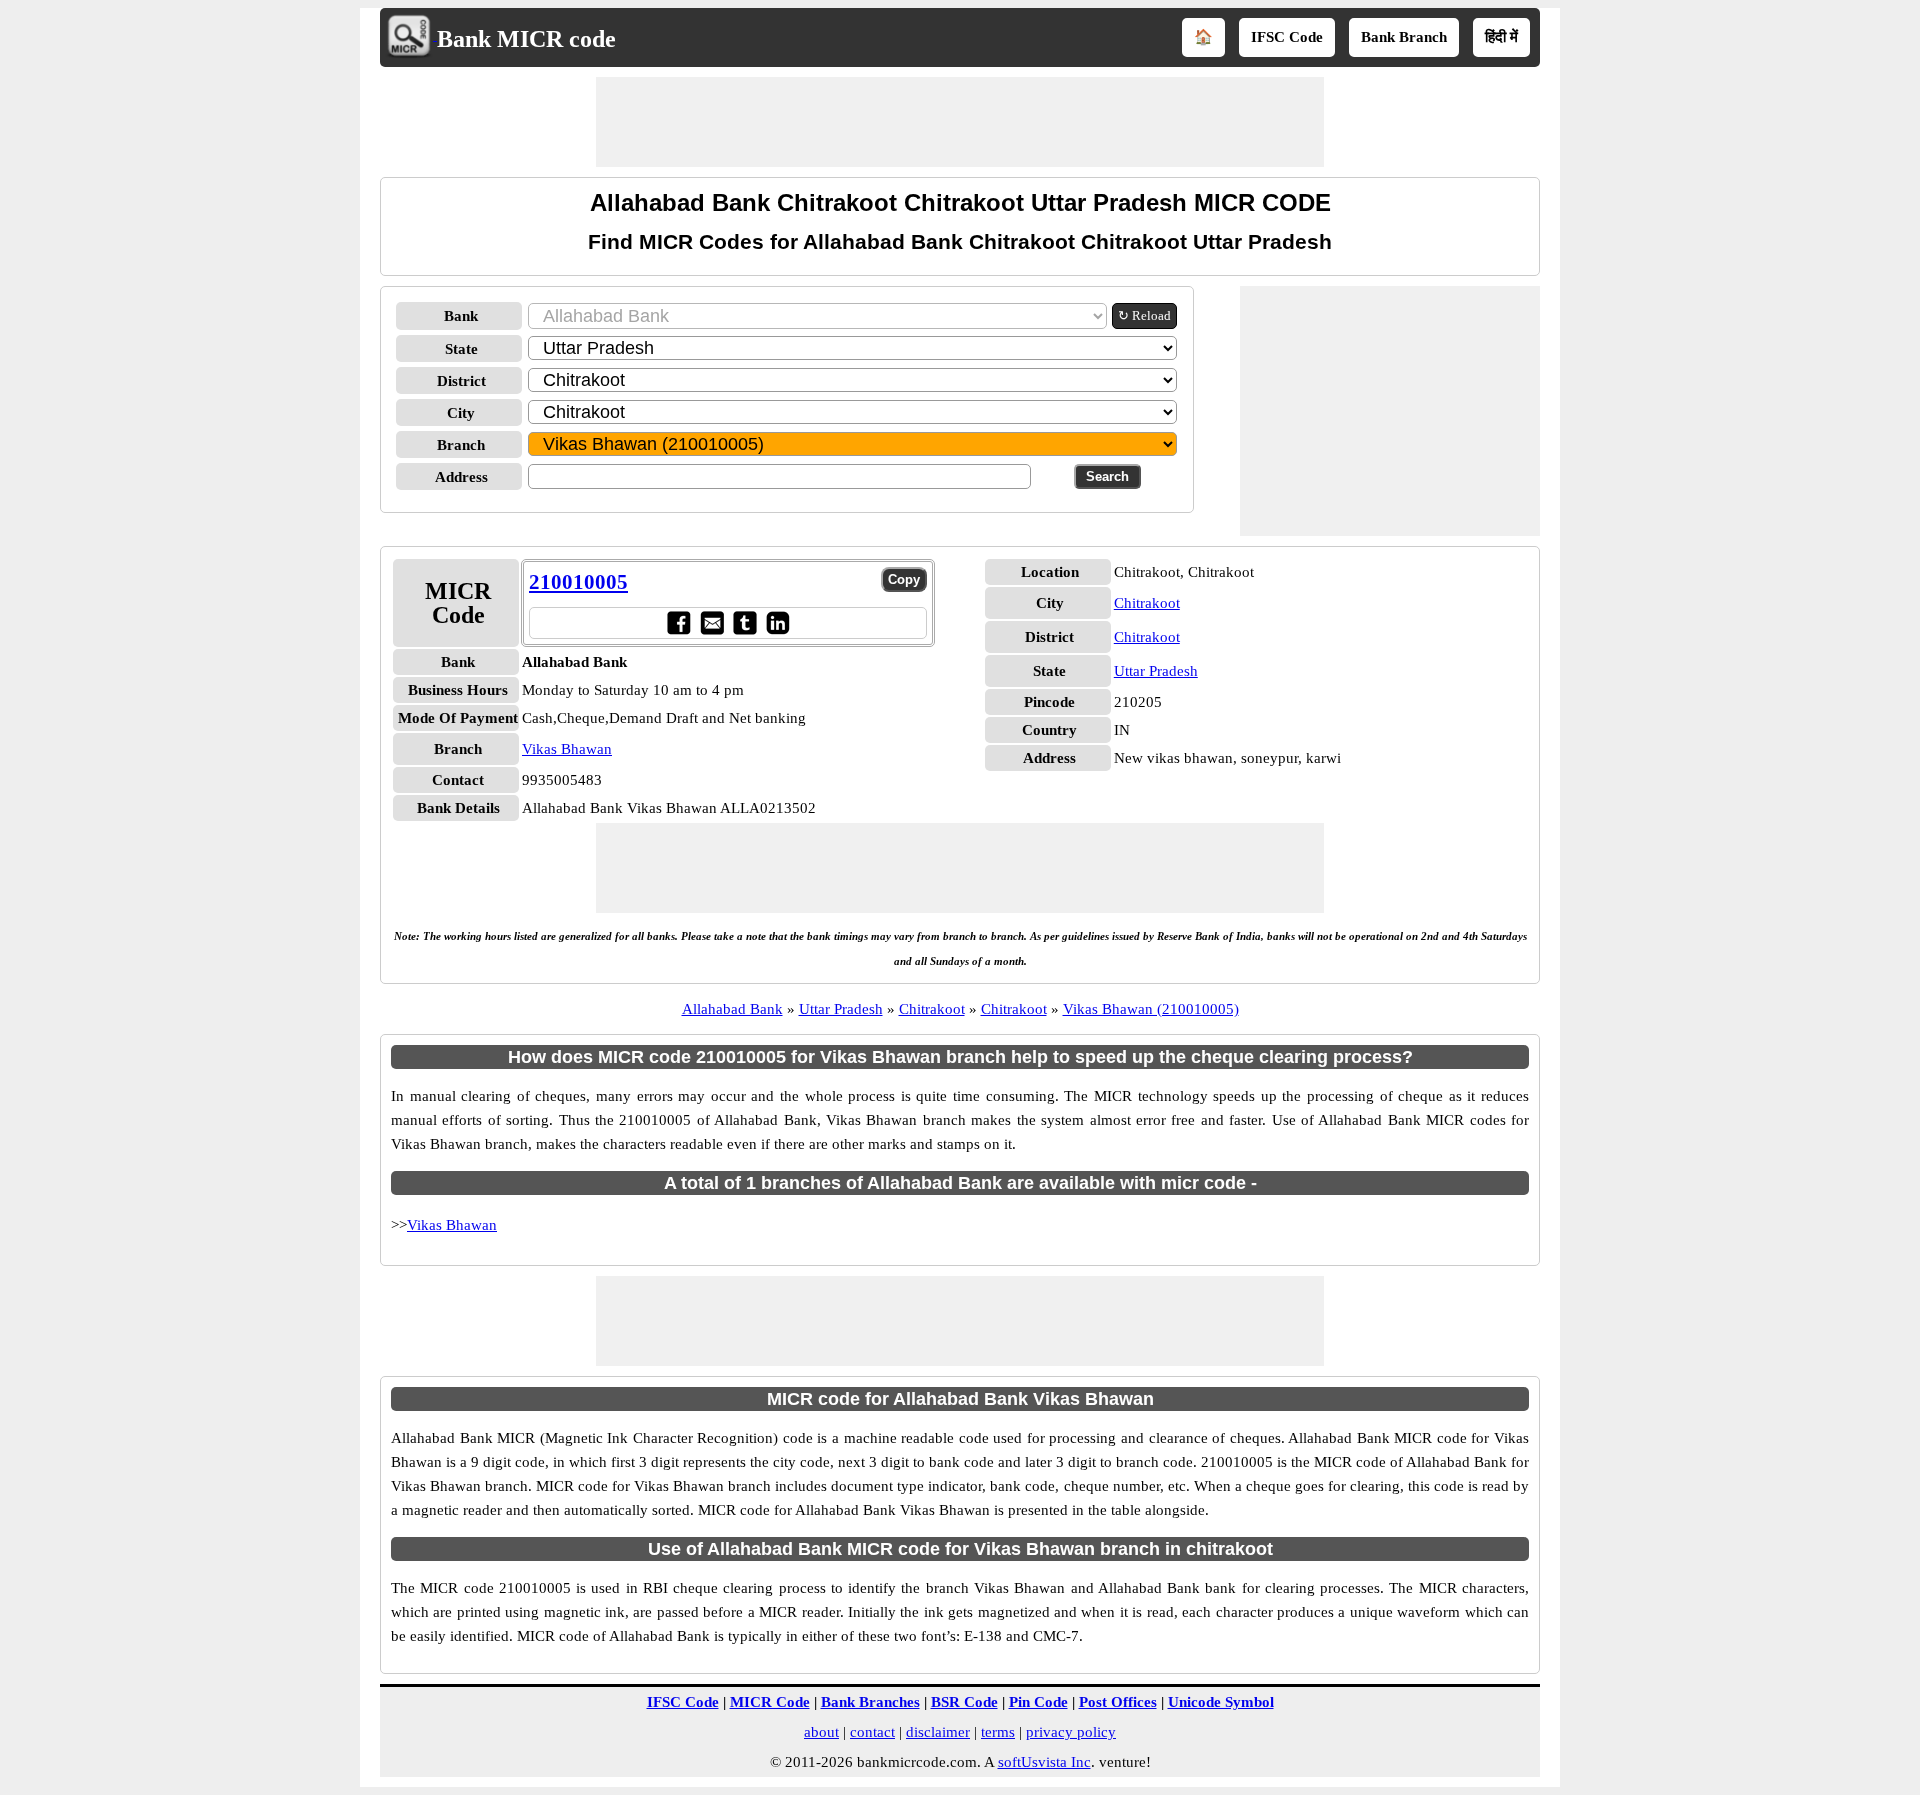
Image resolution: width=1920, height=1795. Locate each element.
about (821, 1732)
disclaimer (938, 1732)
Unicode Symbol (1221, 1702)
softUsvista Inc (1044, 1762)
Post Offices (1118, 1702)
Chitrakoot (1147, 603)
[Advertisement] (960, 122)
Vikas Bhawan (567, 749)
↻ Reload (1144, 315)
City (461, 413)
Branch (461, 445)
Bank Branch (1404, 37)
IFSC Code (1287, 37)
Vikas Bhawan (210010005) (1151, 1009)
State (461, 349)
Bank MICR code (526, 39)
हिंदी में (1501, 37)
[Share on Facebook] (678, 622)
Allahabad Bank (732, 1009)
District (461, 381)
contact (872, 1732)
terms (998, 1732)
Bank (461, 316)
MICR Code (770, 1702)
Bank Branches (870, 1702)
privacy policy (1071, 1732)
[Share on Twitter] (744, 622)
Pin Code (1038, 1702)
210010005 (578, 582)
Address (461, 477)
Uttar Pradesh (1156, 671)
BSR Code (964, 1702)
